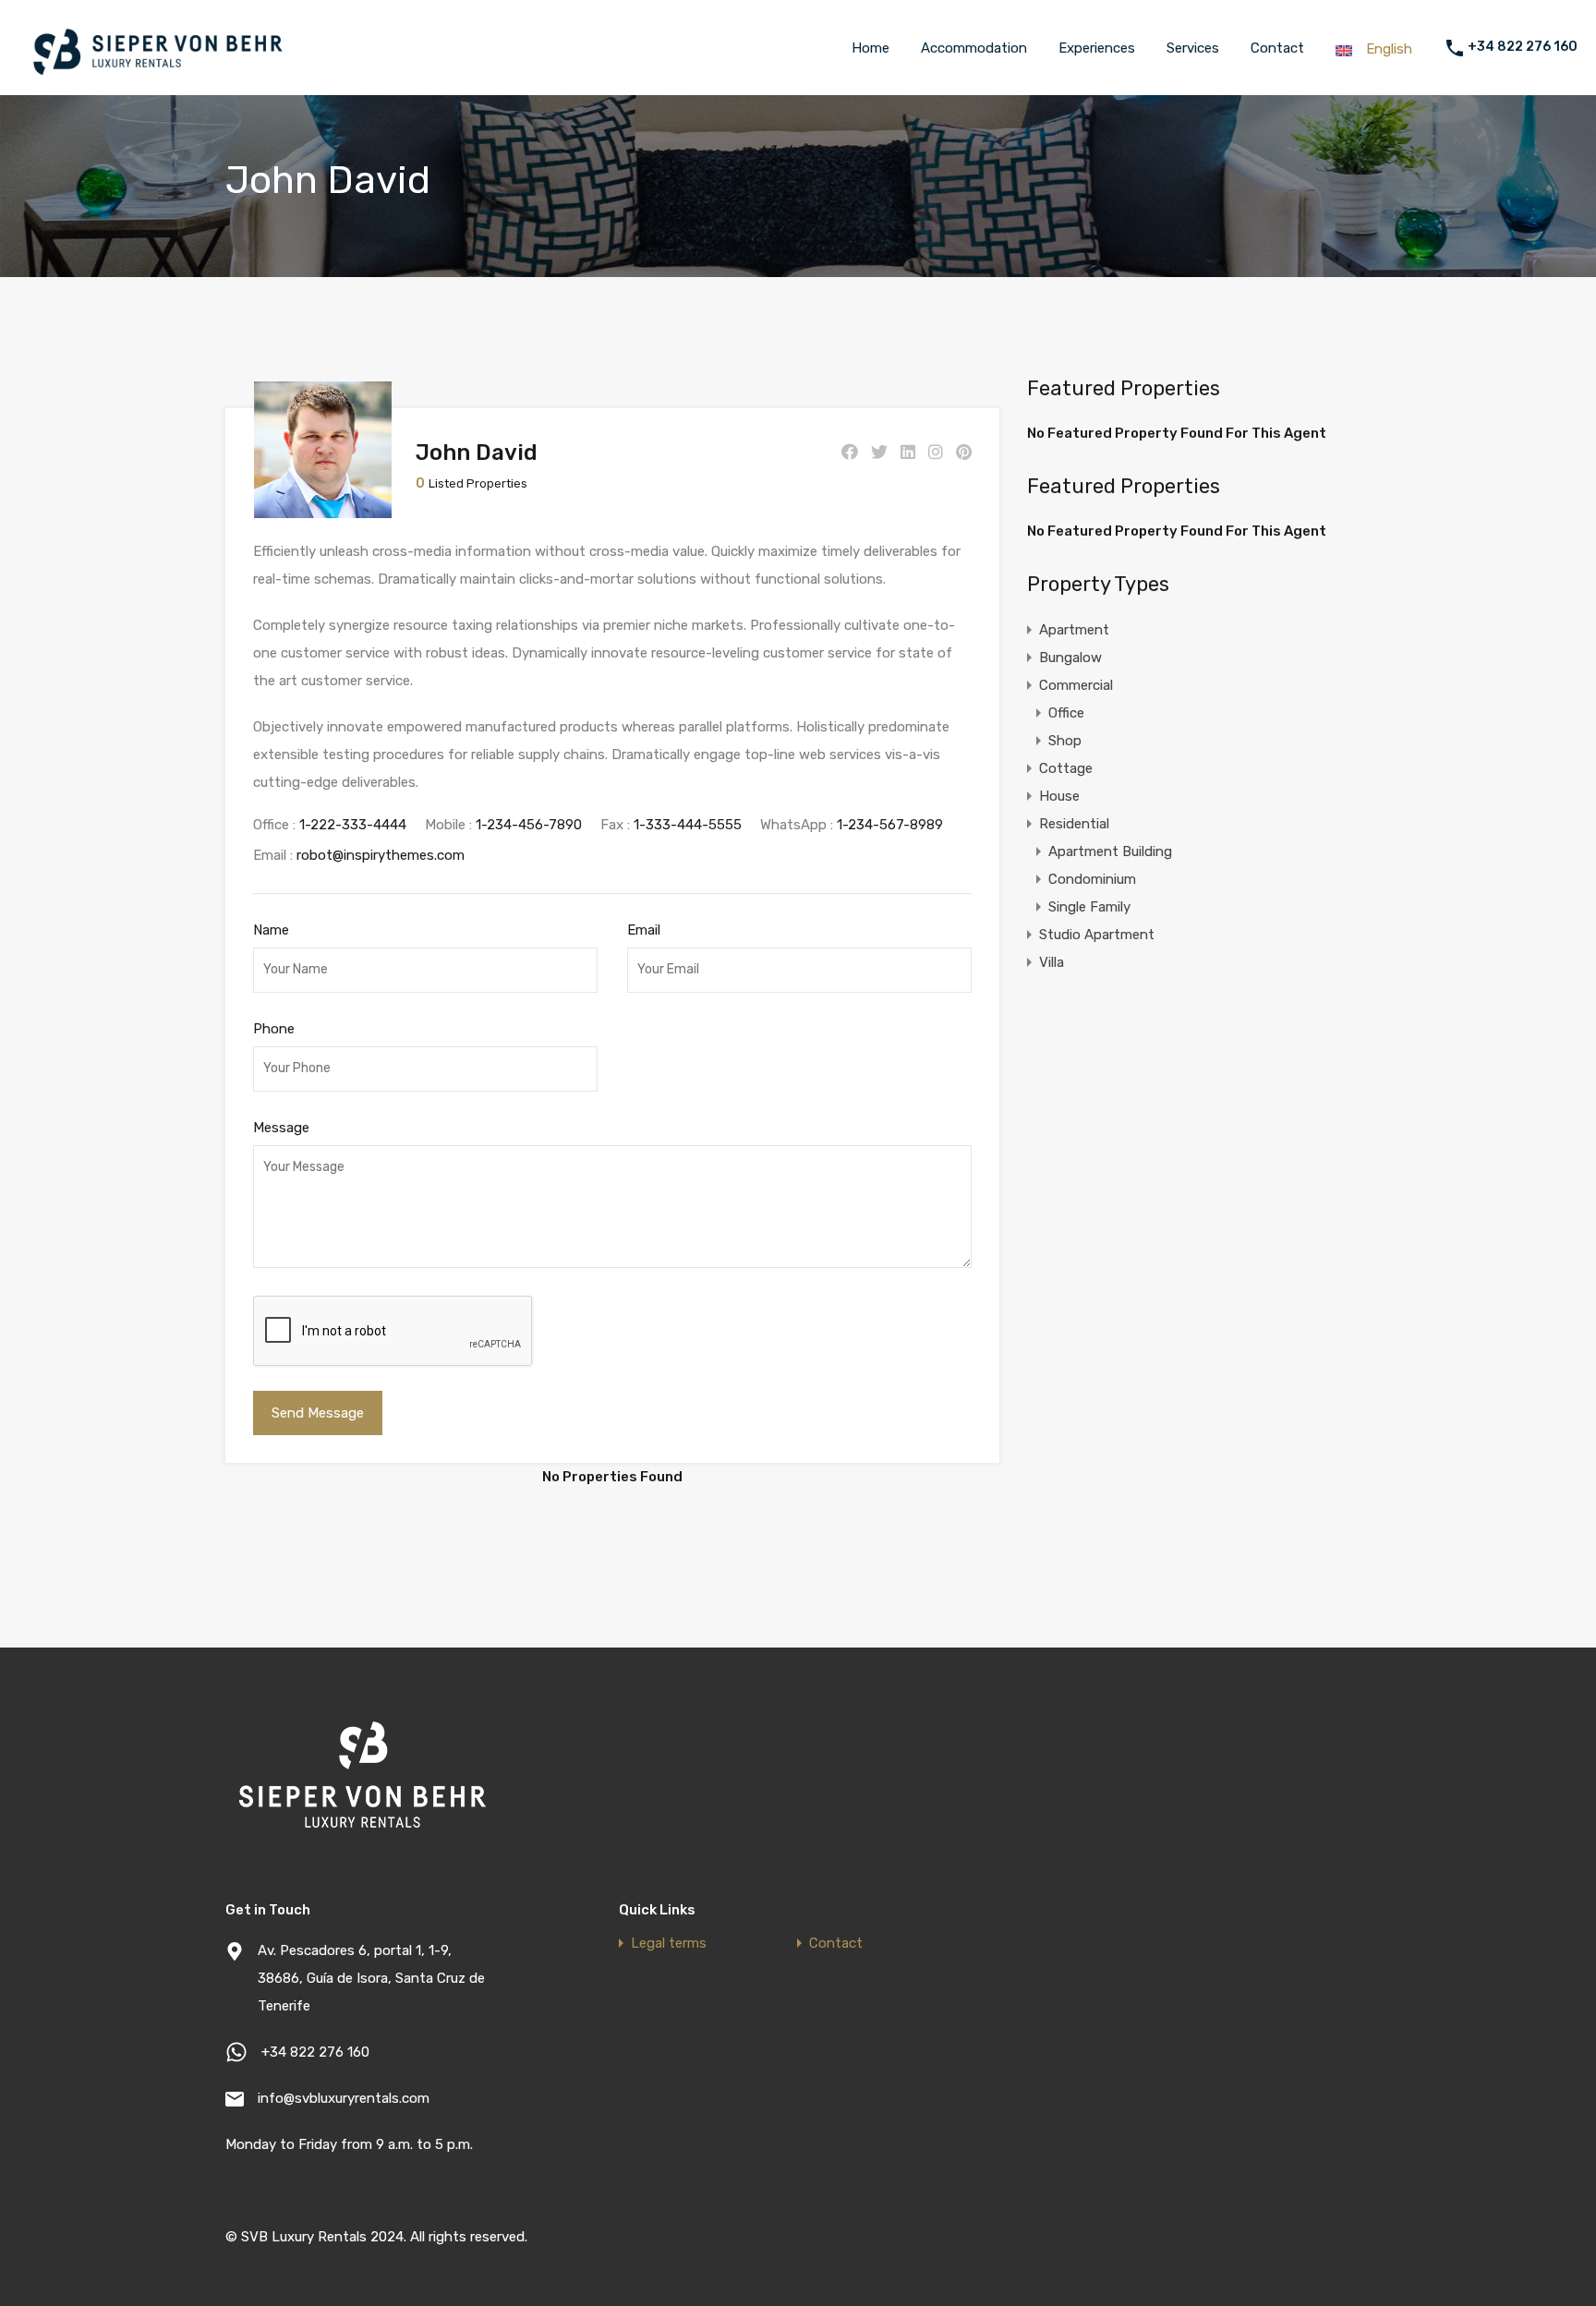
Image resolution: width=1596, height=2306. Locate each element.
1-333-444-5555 (688, 825)
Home (871, 48)
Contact (1277, 48)
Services (1193, 48)
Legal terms (669, 1944)
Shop (1065, 741)
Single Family (1089, 907)
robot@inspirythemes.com (381, 855)
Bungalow (1070, 658)
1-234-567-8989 (890, 825)
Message (281, 1128)
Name (271, 930)
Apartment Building (1110, 851)
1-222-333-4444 (353, 825)
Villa (1052, 962)
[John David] (323, 510)
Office (1066, 713)
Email (644, 930)
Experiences (1097, 48)
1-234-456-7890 (529, 825)
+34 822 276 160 (1523, 47)
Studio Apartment (1097, 935)
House (1059, 796)
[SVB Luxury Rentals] (157, 78)
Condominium (1092, 879)
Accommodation (974, 48)
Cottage (1066, 768)
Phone (274, 1029)
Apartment (1074, 630)
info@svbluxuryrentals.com (344, 2098)
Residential (1074, 824)
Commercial (1076, 685)
